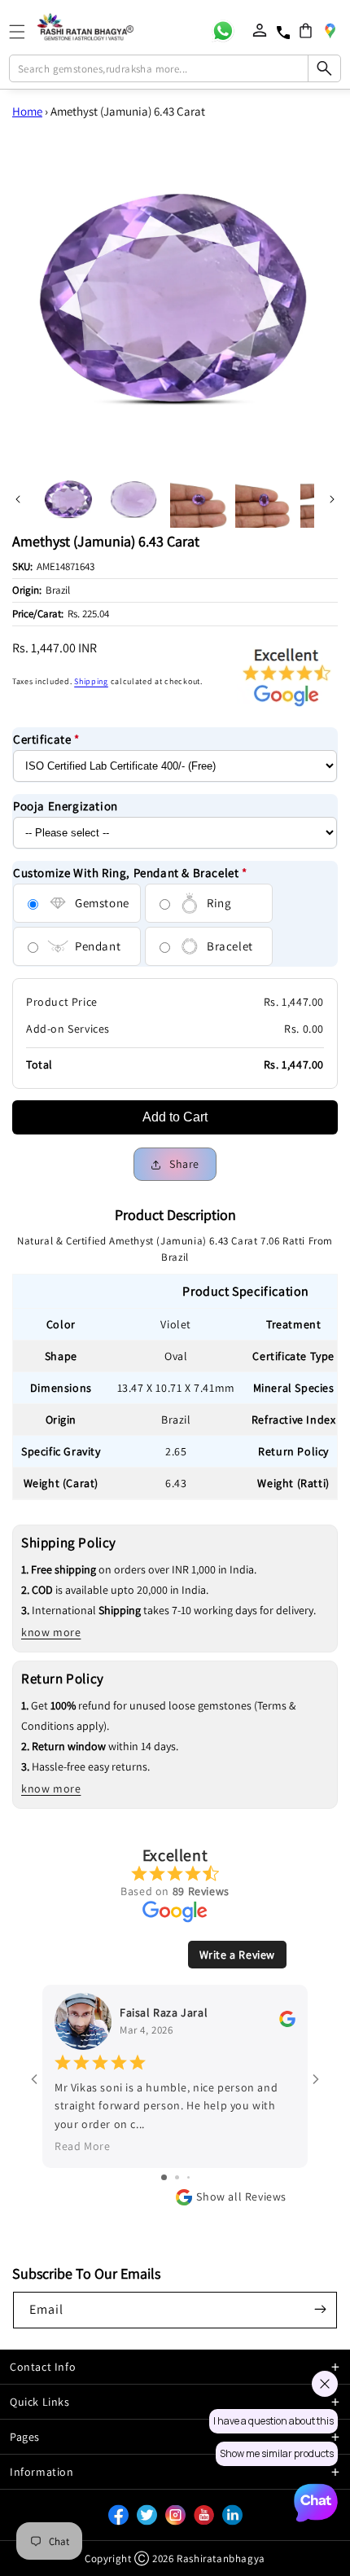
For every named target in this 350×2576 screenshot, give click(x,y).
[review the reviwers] (287, 2023)
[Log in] (260, 30)
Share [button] (184, 1164)
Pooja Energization (66, 806)
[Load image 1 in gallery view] (68, 499)
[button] (306, 31)
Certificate (46, 739)
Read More (82, 2146)
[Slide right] (332, 499)
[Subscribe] (320, 2309)
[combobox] (175, 68)
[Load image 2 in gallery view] (133, 499)
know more (51, 1632)
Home (27, 111)
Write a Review (237, 1955)
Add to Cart (175, 1117)
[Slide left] (18, 499)
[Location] (330, 30)
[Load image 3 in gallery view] (199, 499)
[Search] (324, 68)
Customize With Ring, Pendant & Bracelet (130, 873)
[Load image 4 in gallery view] (264, 499)
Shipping (91, 681)
